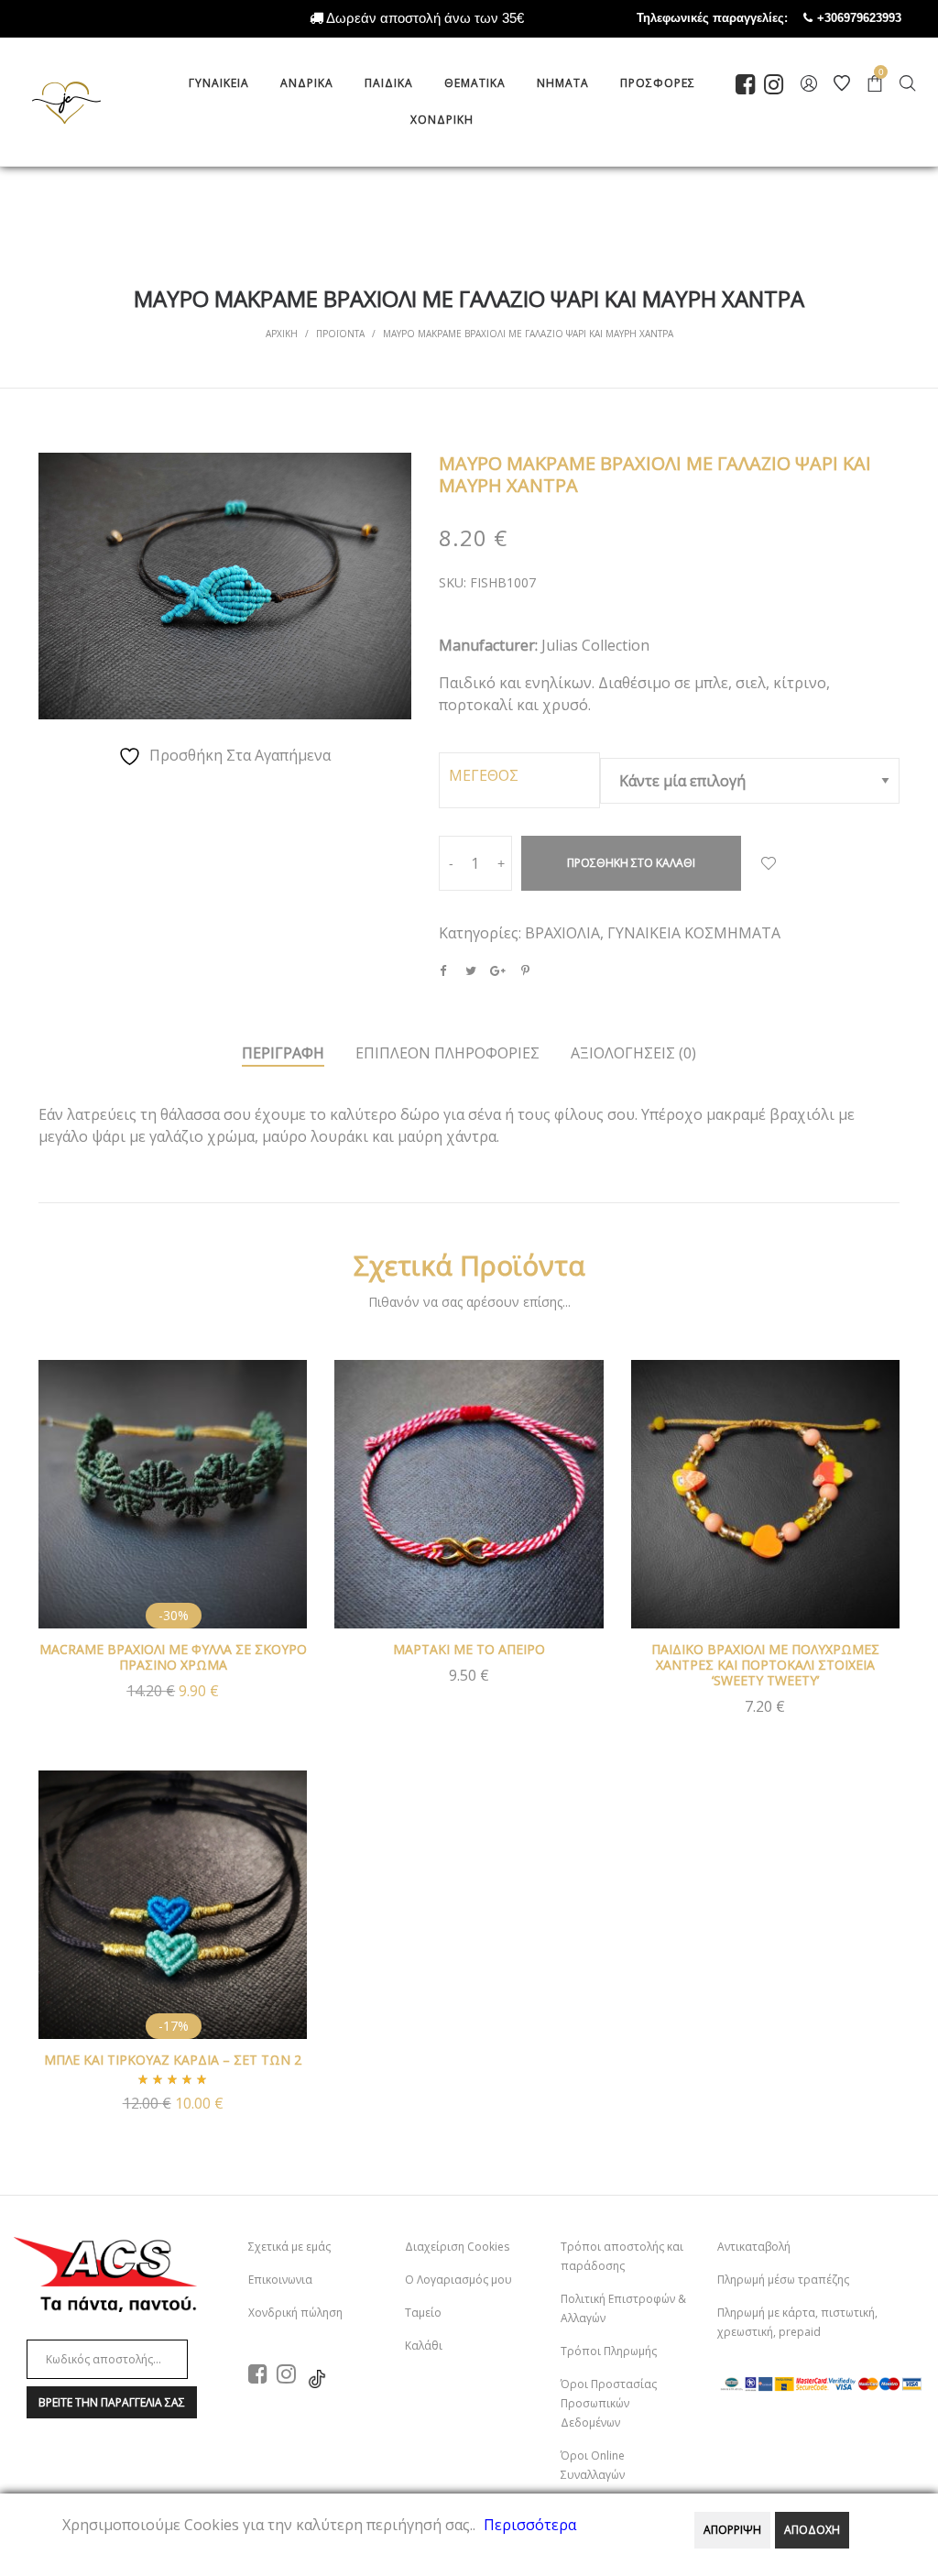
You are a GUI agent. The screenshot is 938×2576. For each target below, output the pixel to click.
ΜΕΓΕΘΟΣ (484, 775)
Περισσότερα (530, 2525)
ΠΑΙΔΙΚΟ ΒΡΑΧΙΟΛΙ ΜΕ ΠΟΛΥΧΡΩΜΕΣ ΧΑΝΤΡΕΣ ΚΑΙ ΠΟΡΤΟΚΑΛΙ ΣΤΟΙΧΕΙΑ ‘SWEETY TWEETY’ (765, 1665)
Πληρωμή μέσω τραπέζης (783, 2280)
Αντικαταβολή (754, 2247)
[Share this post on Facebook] (443, 970)
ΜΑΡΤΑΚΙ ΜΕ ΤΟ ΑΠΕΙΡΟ (469, 1649)
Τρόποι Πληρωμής (609, 2351)
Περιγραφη (283, 1053)
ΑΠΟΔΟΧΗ (812, 2530)
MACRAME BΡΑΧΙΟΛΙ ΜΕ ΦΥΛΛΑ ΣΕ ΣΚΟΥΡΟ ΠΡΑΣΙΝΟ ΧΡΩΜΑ (173, 1657)
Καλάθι (424, 2346)
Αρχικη (282, 334)
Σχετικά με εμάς (289, 2247)
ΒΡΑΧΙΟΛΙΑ (562, 933)
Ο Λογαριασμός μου (458, 2280)
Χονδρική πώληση (295, 2313)
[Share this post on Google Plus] (498, 970)
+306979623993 (878, 18)
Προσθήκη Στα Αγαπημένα (769, 863)
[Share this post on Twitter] (471, 970)
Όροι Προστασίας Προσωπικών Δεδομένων (609, 2403)
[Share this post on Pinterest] (526, 970)
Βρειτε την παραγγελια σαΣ (112, 2402)
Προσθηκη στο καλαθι (631, 863)
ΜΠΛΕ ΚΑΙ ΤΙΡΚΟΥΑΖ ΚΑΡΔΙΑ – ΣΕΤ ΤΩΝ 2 (173, 2060)
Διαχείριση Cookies (457, 2247)
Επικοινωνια (280, 2280)
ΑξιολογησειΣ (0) (633, 1053)
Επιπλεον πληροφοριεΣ (447, 1053)
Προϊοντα (340, 334)
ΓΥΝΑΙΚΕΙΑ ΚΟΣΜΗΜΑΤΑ (694, 933)
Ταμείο (423, 2313)
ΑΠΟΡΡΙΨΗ (732, 2530)
